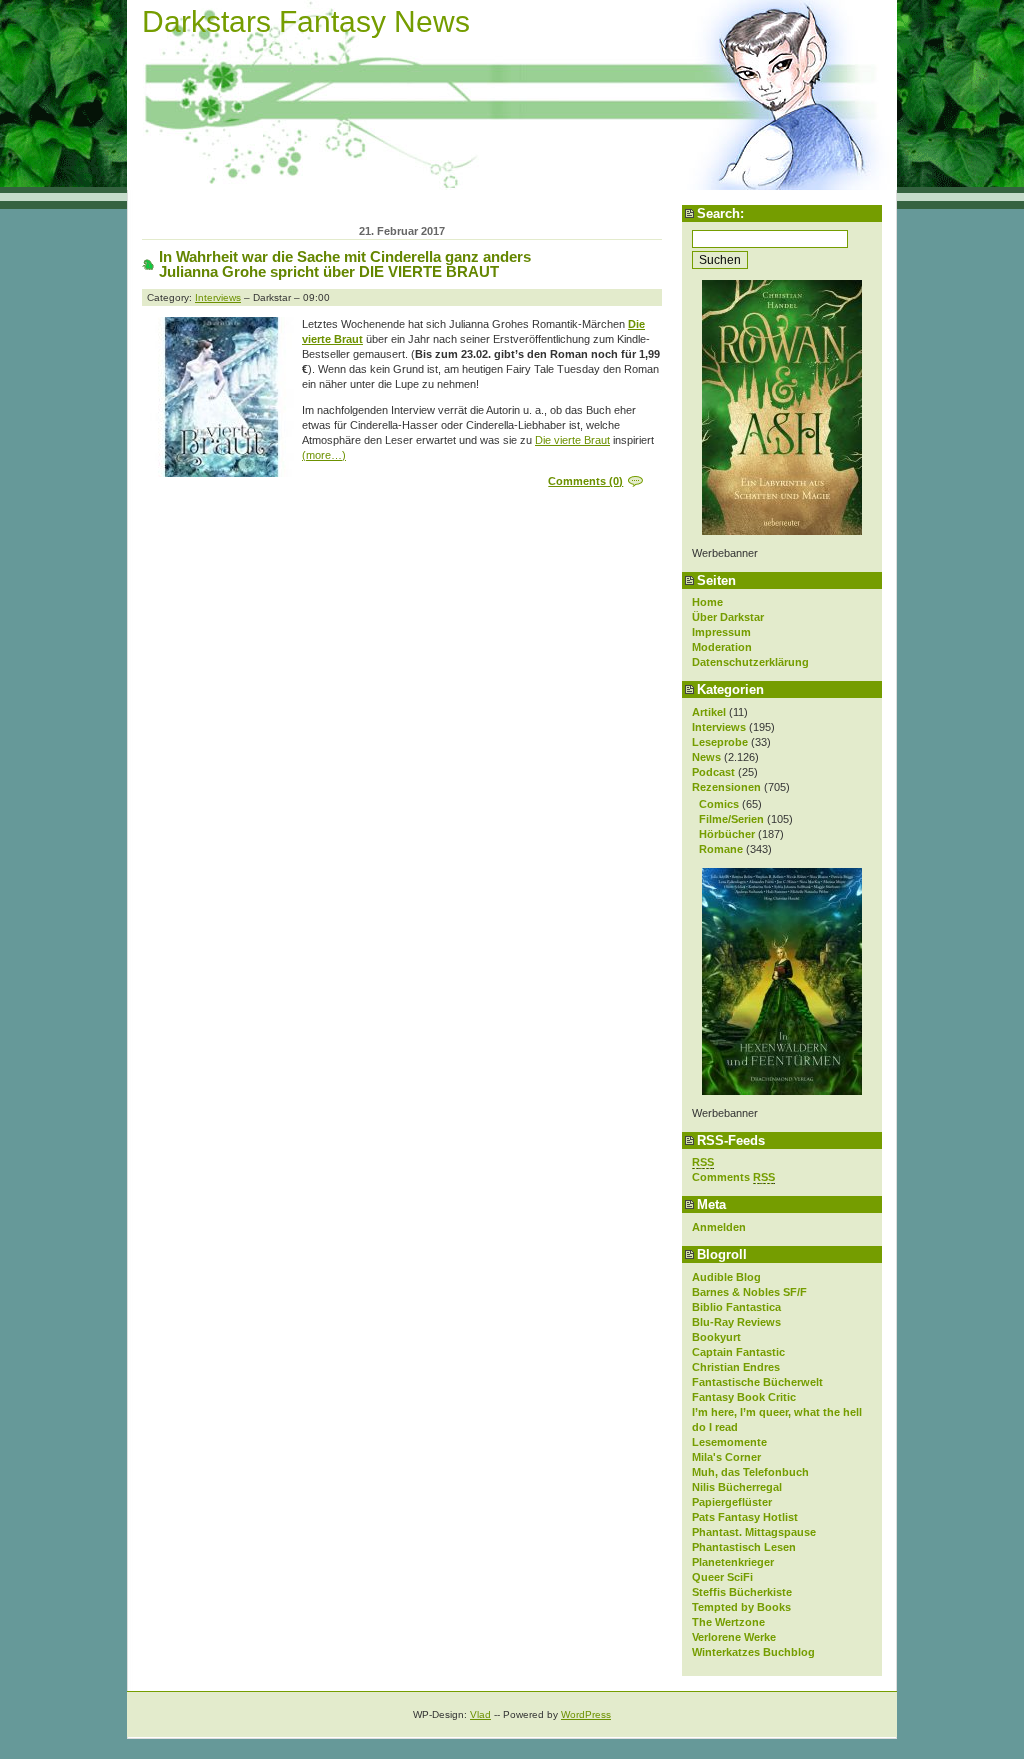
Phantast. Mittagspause (754, 1532)
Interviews (719, 727)
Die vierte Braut (572, 440)
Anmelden (719, 1227)
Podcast (713, 772)
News (706, 757)
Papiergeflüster (732, 1502)
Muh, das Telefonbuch (750, 1472)
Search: (720, 213)
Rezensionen (726, 787)
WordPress (586, 1714)
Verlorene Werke (734, 1637)
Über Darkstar (728, 617)
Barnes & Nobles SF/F (749, 1292)
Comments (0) (585, 481)
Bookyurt (716, 1337)
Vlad (480, 1714)
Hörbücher (727, 834)
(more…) (324, 455)
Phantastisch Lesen (744, 1547)
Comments (733, 1177)
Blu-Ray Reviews (736, 1322)
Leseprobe (720, 742)
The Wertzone (728, 1622)
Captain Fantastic (738, 1352)
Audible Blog (726, 1277)
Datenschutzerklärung (750, 662)
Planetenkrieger (733, 1562)
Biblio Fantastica (736, 1307)
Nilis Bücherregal (737, 1487)
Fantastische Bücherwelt (757, 1382)
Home (707, 602)
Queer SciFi (722, 1577)
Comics (719, 804)
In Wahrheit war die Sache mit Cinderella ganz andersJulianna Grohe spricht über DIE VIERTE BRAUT (345, 264)
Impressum (721, 632)
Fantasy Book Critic (744, 1397)
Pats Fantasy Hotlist (745, 1517)
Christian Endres (736, 1367)
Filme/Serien (731, 819)
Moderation (722, 647)
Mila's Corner (726, 1457)
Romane (721, 849)
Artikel (709, 712)
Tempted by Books (741, 1607)
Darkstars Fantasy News (306, 21)
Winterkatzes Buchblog (753, 1652)
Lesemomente (729, 1442)
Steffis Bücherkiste (742, 1592)
